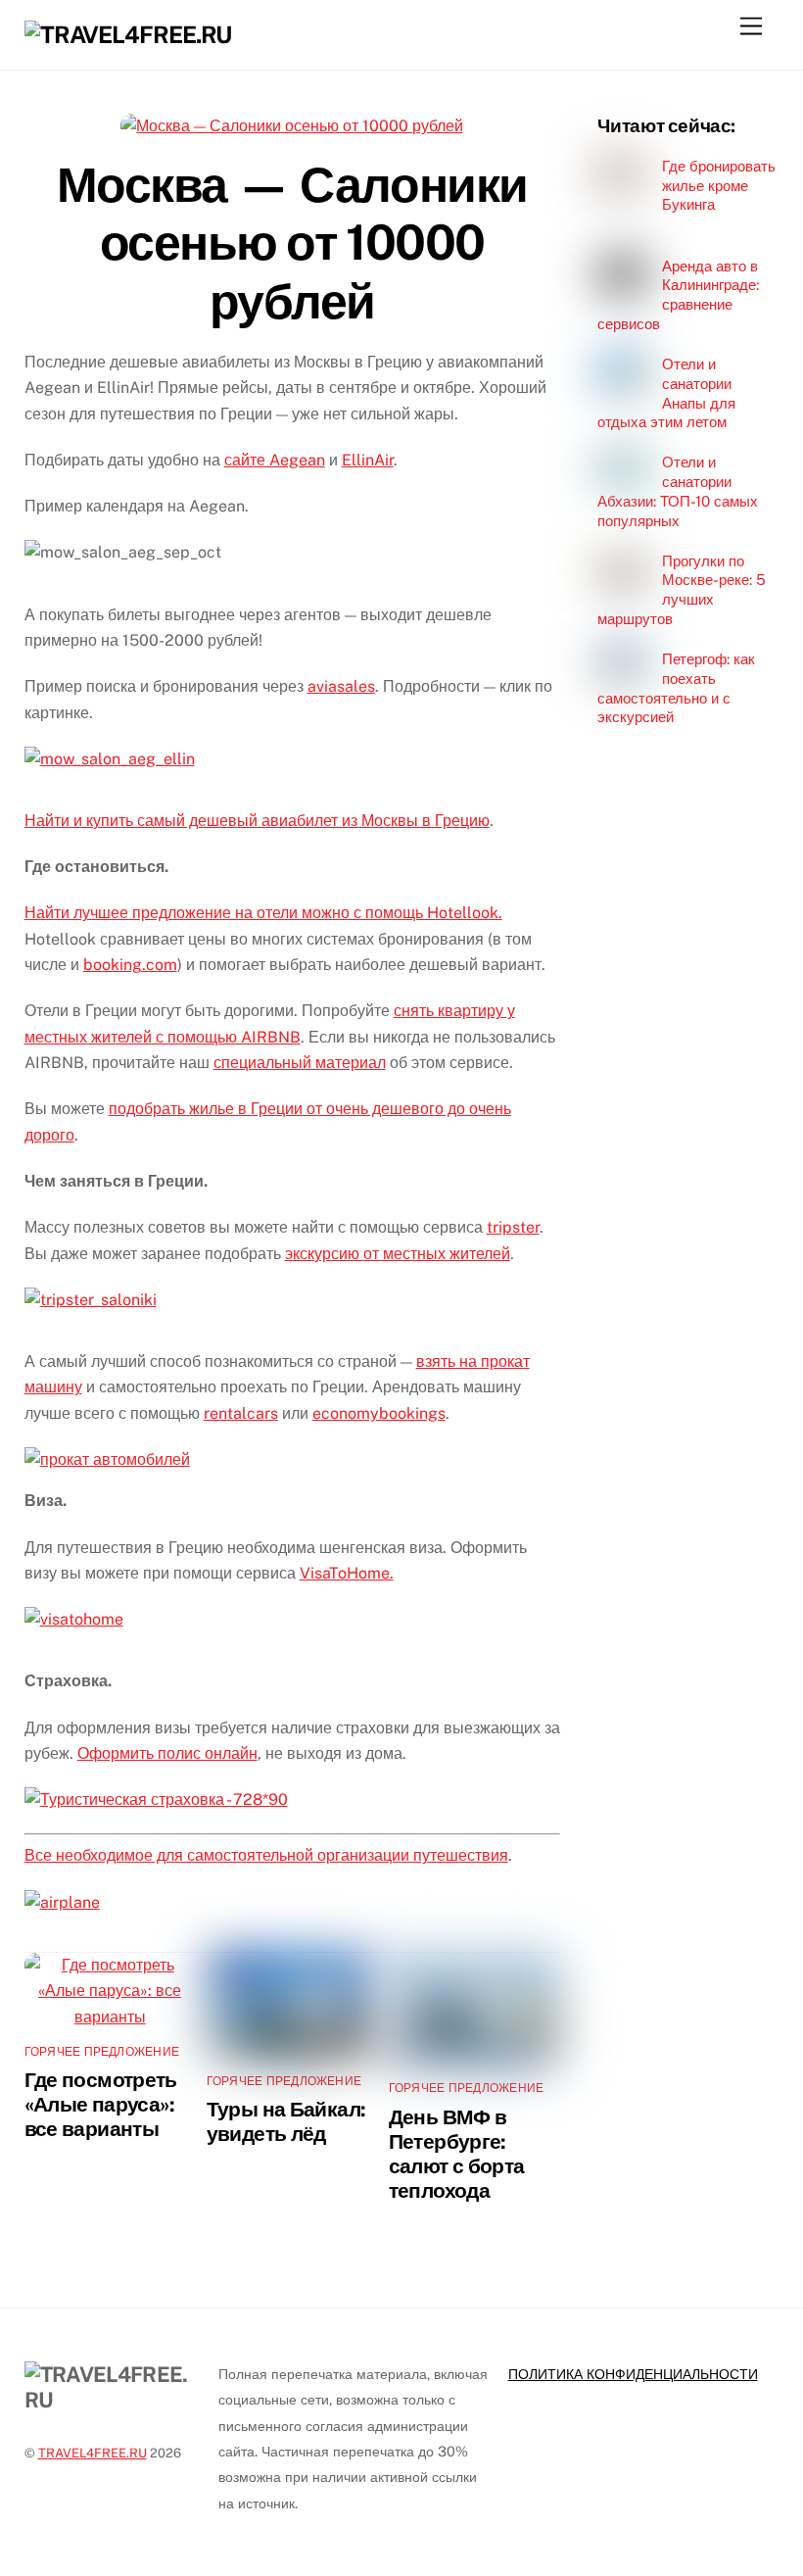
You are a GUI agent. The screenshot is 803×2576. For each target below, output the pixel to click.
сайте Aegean (275, 460)
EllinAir (368, 460)
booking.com (130, 965)
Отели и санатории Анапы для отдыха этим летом (666, 393)
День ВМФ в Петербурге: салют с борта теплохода (457, 2154)
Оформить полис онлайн (167, 1753)
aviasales (341, 686)
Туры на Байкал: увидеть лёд (286, 2121)
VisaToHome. (347, 1573)
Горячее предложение (102, 2052)
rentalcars (241, 1413)
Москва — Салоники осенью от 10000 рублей (292, 243)
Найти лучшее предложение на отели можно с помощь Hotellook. (263, 913)
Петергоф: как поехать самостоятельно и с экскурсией (676, 688)
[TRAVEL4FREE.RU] (128, 34)
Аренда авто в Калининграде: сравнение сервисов (678, 295)
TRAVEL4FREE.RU (93, 2453)
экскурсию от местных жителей (398, 1254)
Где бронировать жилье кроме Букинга (719, 186)
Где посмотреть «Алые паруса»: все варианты (101, 2104)
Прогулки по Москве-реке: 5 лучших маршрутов (681, 590)
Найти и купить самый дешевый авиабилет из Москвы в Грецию (257, 821)
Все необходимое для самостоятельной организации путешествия (266, 1855)
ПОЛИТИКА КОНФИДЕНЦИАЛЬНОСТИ (633, 2374)
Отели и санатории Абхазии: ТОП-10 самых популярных (678, 491)
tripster (513, 1227)
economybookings (379, 1413)
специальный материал (300, 1063)
